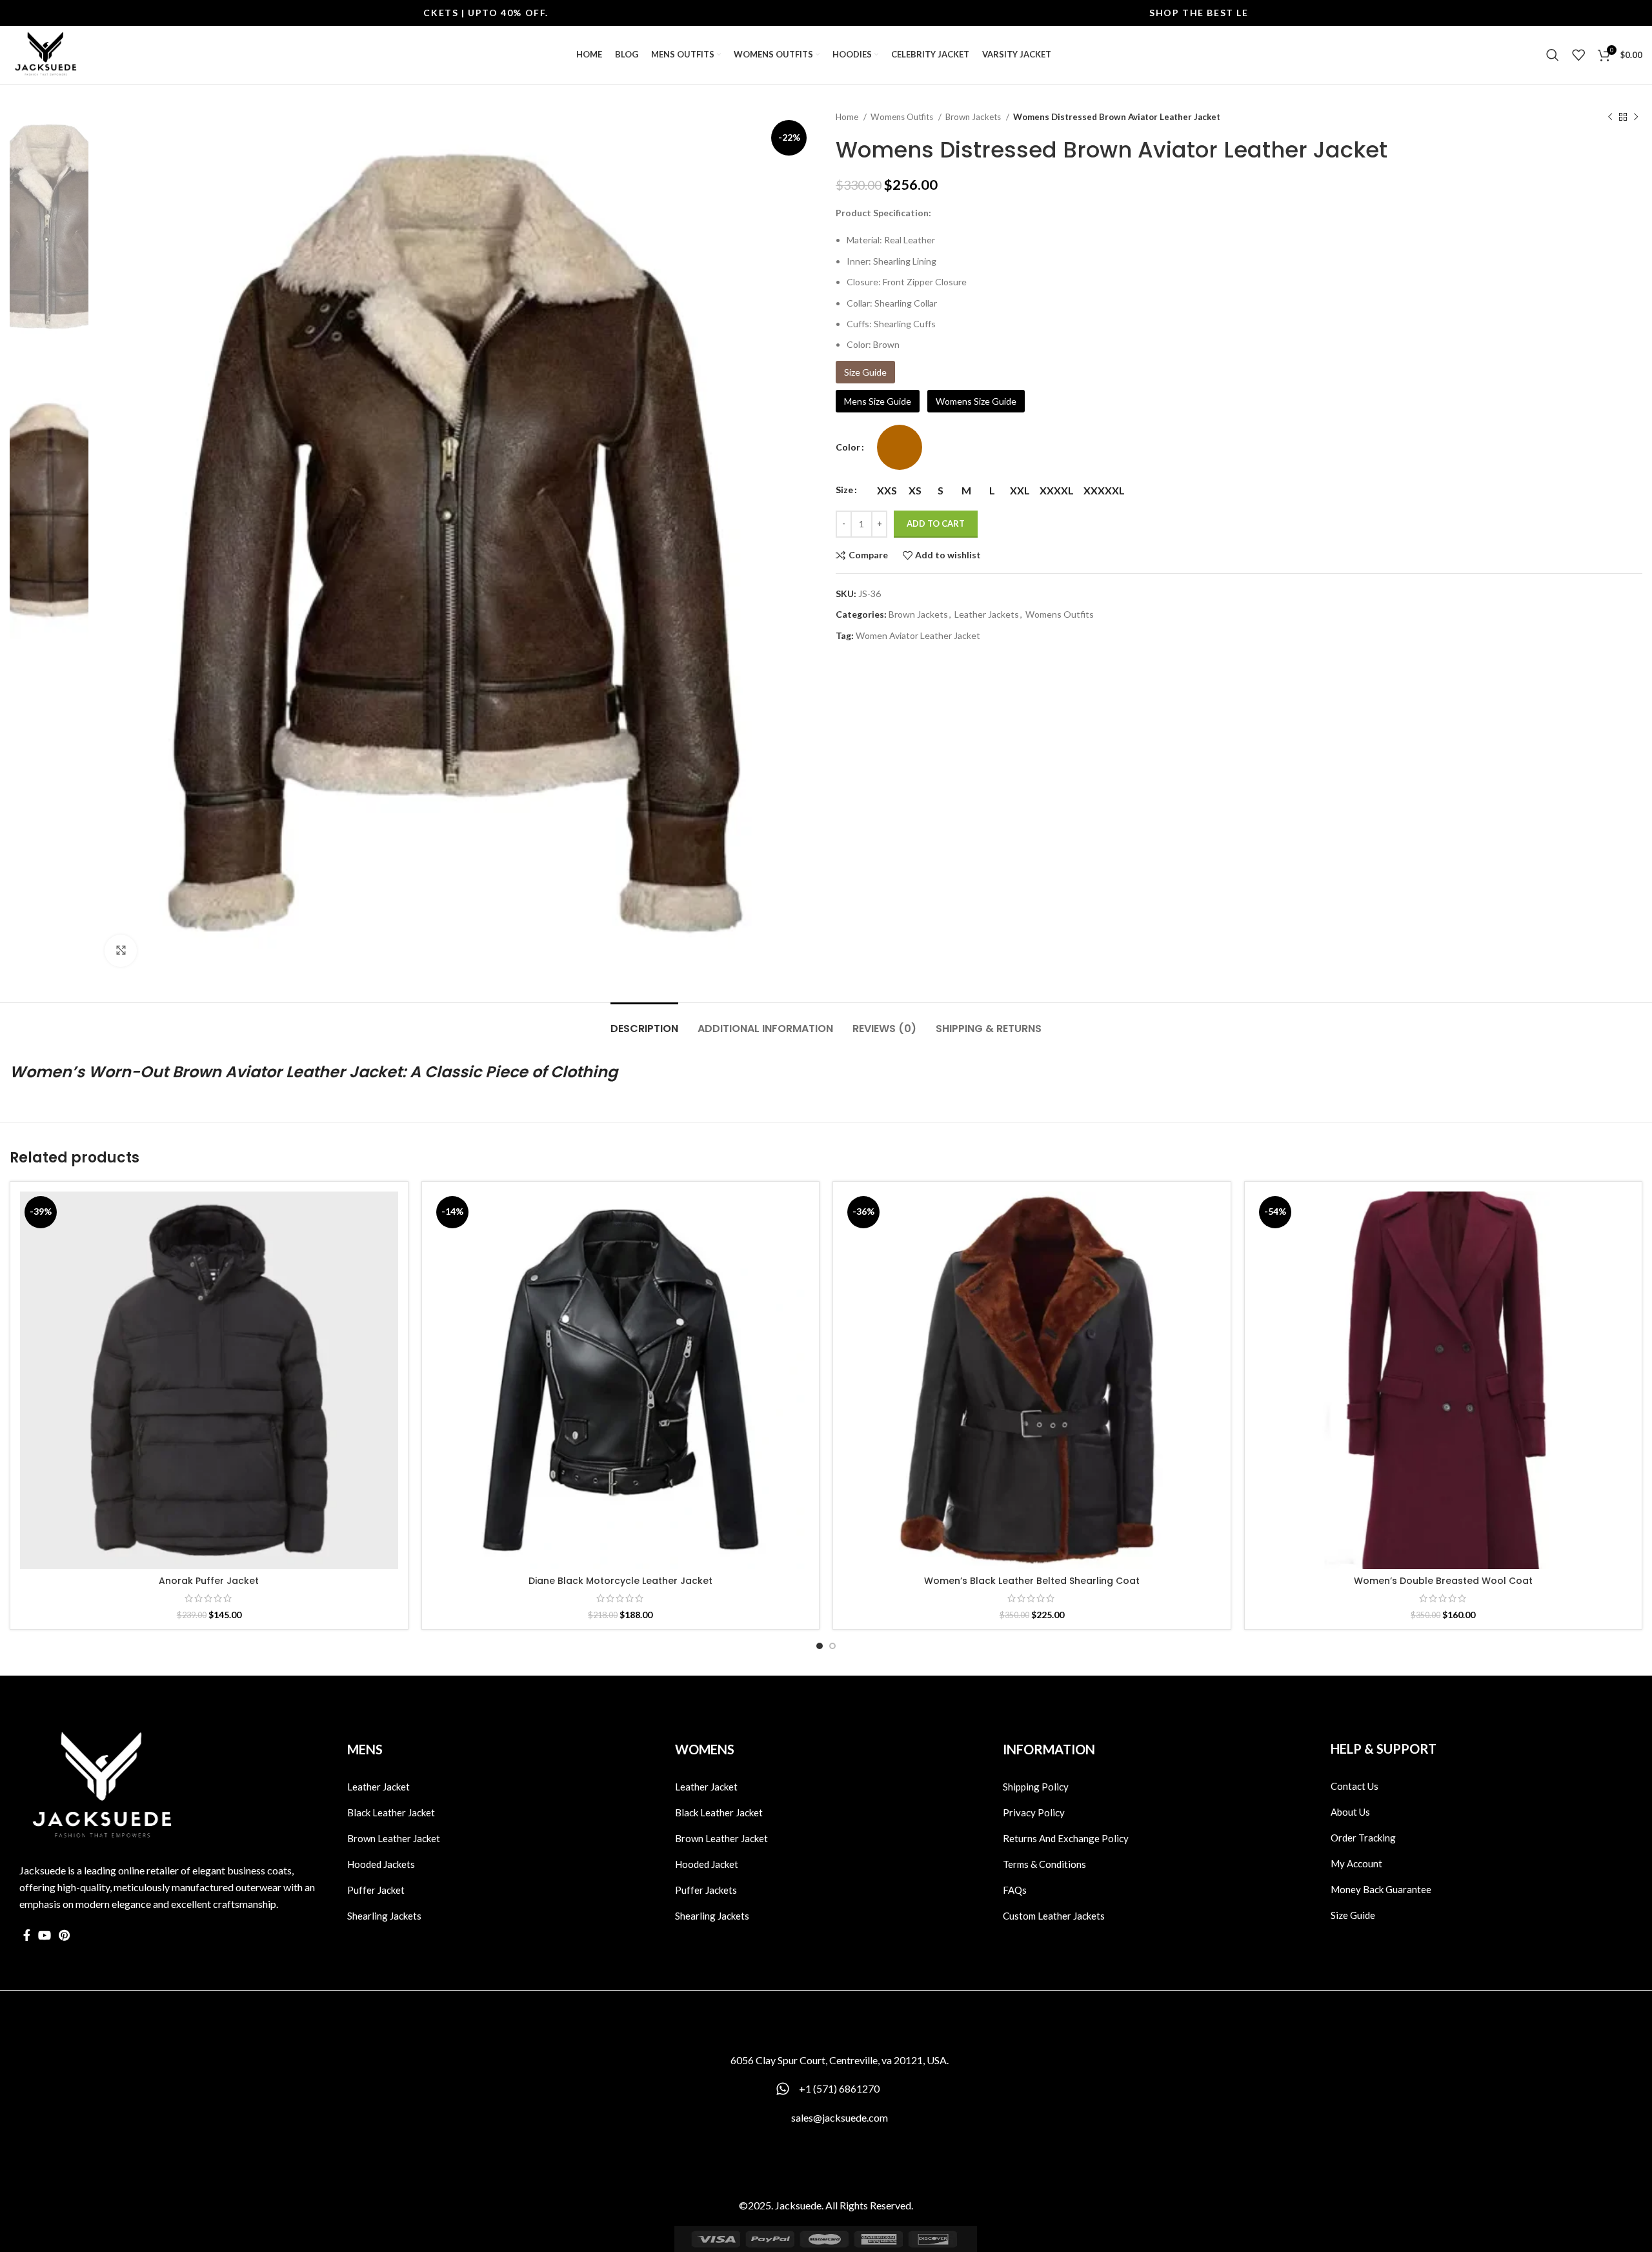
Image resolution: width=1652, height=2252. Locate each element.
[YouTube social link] (45, 1935)
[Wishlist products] (1578, 55)
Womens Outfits (903, 117)
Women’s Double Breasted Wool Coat (1443, 1581)
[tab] (644, 1022)
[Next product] (1636, 117)
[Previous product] (1610, 117)
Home (848, 117)
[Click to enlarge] (121, 951)
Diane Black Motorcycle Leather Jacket (620, 1581)
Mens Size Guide (878, 401)
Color (848, 447)
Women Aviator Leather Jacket (918, 635)
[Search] (1553, 55)
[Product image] (209, 1381)
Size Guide (865, 372)
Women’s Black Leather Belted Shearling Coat (1032, 1581)
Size (844, 490)
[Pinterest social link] (64, 1935)
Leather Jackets (987, 614)
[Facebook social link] (27, 1935)
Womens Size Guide (976, 401)
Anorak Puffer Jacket (209, 1581)
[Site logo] (45, 54)
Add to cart (936, 523)
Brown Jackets (974, 117)
